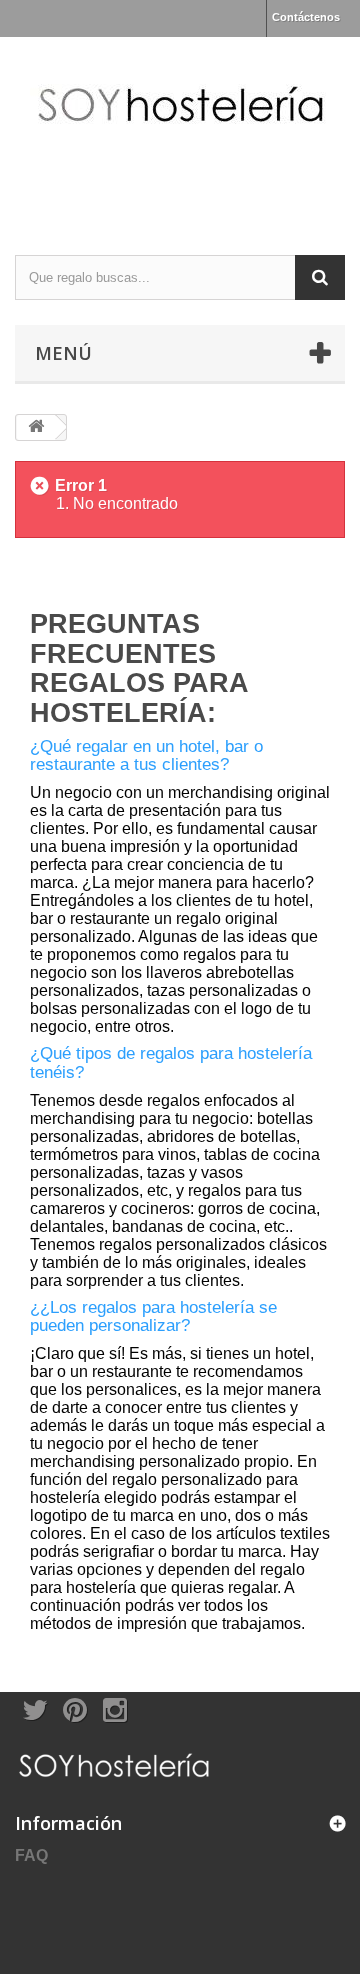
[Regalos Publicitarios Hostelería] (180, 128)
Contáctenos (306, 17)
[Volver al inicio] (36, 427)
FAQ (31, 1855)
